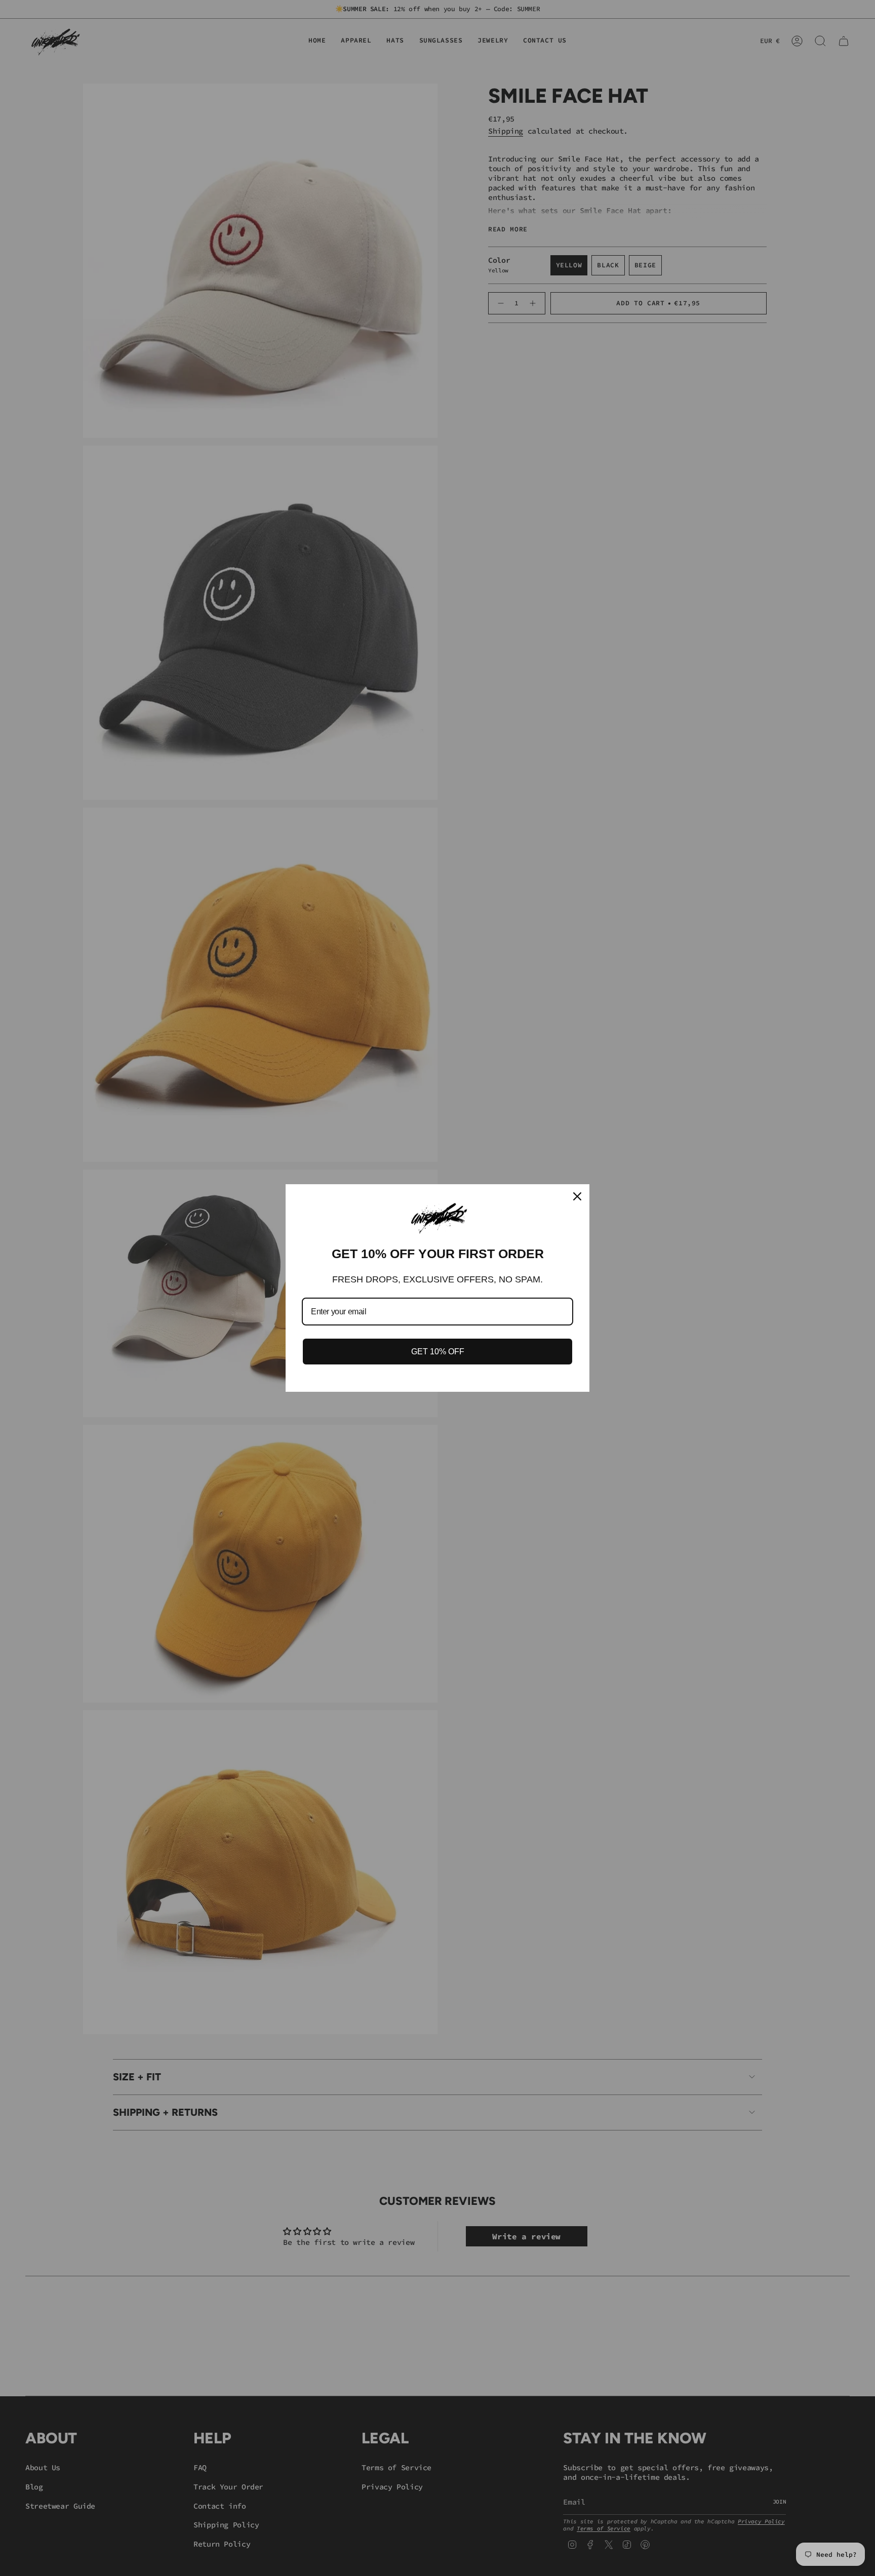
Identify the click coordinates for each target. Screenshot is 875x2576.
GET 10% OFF (438, 1352)
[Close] (577, 1196)
